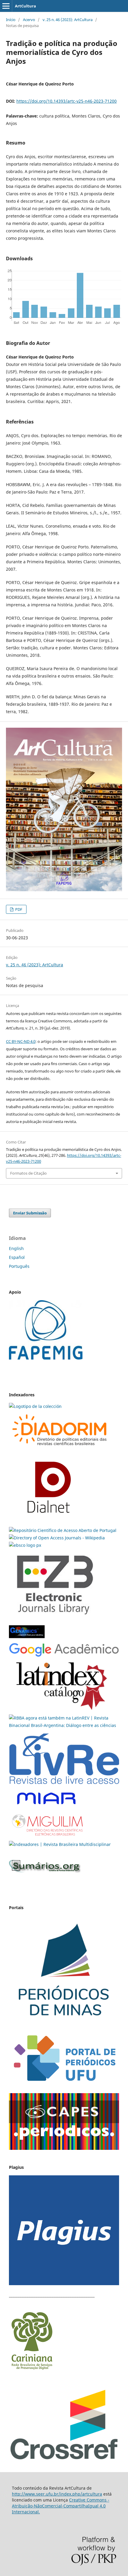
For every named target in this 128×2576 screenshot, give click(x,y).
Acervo (29, 20)
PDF (18, 909)
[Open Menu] (6, 6)
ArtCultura (25, 6)
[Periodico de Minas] (64, 2024)
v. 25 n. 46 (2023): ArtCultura (68, 20)
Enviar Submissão (30, 1213)
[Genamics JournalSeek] (27, 1639)
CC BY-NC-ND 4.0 (21, 1041)
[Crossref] (64, 2459)
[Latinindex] (62, 1710)
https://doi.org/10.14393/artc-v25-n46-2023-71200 (67, 101)
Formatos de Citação (28, 1173)
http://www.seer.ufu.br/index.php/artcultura (57, 2494)
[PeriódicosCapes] (64, 2148)
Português (19, 1266)
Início (11, 20)
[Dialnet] (60, 1448)
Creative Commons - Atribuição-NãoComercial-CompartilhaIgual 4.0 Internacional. (61, 2506)
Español (17, 1257)
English (16, 1248)
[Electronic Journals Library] (55, 1619)
